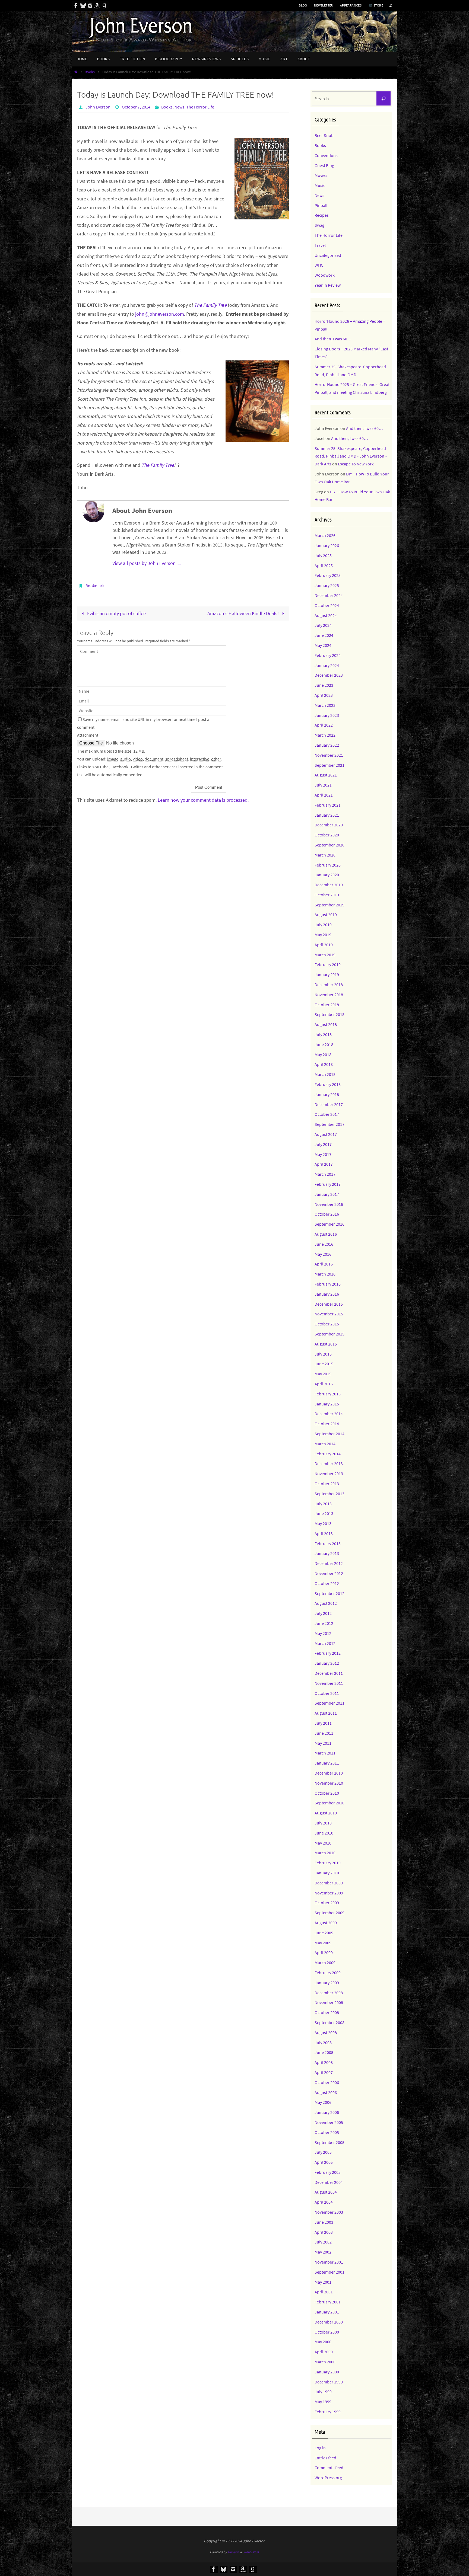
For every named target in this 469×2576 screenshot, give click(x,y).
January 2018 (327, 1094)
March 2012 (325, 1643)
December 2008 (329, 1993)
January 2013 (327, 1553)
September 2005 (329, 2142)
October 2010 (327, 1793)
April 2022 (324, 725)
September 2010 (329, 1803)
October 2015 (327, 1324)
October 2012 (327, 1583)
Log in (320, 2448)
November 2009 (329, 1893)
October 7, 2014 (136, 107)
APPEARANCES (351, 5)
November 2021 (329, 755)
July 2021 (323, 785)
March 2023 (325, 705)
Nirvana (234, 2552)
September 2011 (329, 1703)
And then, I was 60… (333, 339)
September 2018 (329, 1014)
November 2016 (329, 1204)
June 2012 (324, 1623)
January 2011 (327, 1763)
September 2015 (329, 1334)
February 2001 (328, 2302)
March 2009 (325, 1963)
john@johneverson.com (159, 314)
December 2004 (329, 2182)
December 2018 (329, 985)
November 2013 (329, 1474)
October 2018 (327, 1005)
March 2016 (325, 1274)
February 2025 (328, 575)
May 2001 (323, 2282)
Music (320, 185)
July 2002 (323, 2242)
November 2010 (329, 1783)
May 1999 (323, 2402)
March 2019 (325, 955)
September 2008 (329, 2022)
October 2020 (327, 835)
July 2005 (323, 2152)
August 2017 (326, 1134)
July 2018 (323, 1034)
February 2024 (328, 655)
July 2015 (323, 1354)
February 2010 (328, 1863)
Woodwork (325, 275)
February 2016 (328, 1284)
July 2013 (323, 1504)
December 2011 (329, 1673)
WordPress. (251, 2552)
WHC (319, 265)
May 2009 (323, 1943)
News (179, 107)
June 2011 (324, 1733)
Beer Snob (324, 135)
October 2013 (327, 1484)
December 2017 (329, 1104)
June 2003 (324, 2222)
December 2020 (329, 825)
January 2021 (327, 815)
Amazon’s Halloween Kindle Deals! (244, 613)
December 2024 (329, 595)
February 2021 (328, 805)
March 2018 (325, 1074)
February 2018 (328, 1084)
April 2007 (324, 2072)
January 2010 (327, 1873)
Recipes (322, 215)
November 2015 (329, 1314)
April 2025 (324, 565)
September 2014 (329, 1434)
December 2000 (329, 2322)
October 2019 (327, 895)
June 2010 (324, 1833)
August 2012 (326, 1603)
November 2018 (329, 995)
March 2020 (325, 855)
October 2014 (327, 1424)
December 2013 (329, 1463)
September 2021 (329, 765)
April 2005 (324, 2162)
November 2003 (329, 2212)
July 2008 (323, 2043)
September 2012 (329, 1593)
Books (90, 72)
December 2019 (329, 885)
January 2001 (327, 2312)
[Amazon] (97, 6)
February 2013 (328, 1543)
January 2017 (327, 1194)
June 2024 (324, 635)
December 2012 (329, 1563)
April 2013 (324, 1533)
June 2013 (324, 1513)
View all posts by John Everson (147, 563)
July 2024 (323, 625)
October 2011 (327, 1693)
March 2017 (325, 1174)
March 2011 (325, 1753)
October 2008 (327, 2012)
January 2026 (327, 545)
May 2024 (323, 645)
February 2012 (328, 1653)
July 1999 (323, 2392)
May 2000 (323, 2342)
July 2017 (323, 1144)
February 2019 (328, 964)
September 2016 (329, 1224)
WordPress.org (328, 2478)
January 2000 (327, 2372)
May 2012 (323, 1633)
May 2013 (323, 1523)
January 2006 (327, 2112)
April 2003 (324, 2232)
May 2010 (323, 1843)
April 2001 (324, 2292)
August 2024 (326, 615)
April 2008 (324, 2062)
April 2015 (324, 1384)
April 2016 (324, 1264)
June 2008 (324, 2052)
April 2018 (324, 1064)
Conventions (326, 155)
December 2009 (329, 1883)
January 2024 (327, 665)
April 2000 (324, 2352)
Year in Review (328, 285)
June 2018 (324, 1044)
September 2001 (329, 2272)
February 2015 (328, 1394)
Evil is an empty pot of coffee (116, 613)
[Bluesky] (83, 6)
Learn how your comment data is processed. (203, 800)
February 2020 (328, 865)
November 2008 (329, 2002)
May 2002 (323, 2252)
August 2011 (326, 1713)
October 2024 (327, 605)
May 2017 (323, 1154)
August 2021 (326, 775)
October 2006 (327, 2082)
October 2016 (327, 1214)
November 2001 (329, 2262)
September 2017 (329, 1124)
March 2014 (325, 1444)
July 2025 (323, 555)
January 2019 (327, 974)
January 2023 (327, 715)
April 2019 (324, 945)
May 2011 (323, 1743)
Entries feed (325, 2458)
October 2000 (327, 2332)
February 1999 (328, 2412)
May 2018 (323, 1054)
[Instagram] (90, 6)
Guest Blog (324, 165)
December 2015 (329, 1304)
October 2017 (327, 1114)
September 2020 (329, 845)
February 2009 (328, 1973)
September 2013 (329, 1494)
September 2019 (329, 905)
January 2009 (327, 1983)
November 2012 (329, 1573)
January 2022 (327, 745)
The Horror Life (200, 107)
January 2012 (327, 1663)
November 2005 (329, 2122)
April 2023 (324, 695)
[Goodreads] (104, 6)
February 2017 (328, 1184)
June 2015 (324, 1364)
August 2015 (326, 1344)
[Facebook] (76, 6)
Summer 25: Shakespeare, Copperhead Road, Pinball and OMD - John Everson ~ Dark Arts (351, 456)
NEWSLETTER (324, 5)
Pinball (321, 205)
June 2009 (324, 1933)
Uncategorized (328, 255)
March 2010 (325, 1853)
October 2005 (327, 2132)
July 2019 (323, 925)
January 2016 (327, 1294)
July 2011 (323, 1723)
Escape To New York (356, 464)
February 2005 (328, 2172)
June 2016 (324, 1244)
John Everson (98, 107)
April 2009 (324, 1952)
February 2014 (328, 1454)
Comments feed (329, 2468)
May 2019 (323, 935)
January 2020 (327, 875)
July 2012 (323, 1613)
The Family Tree (210, 305)
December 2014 (329, 1414)
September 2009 (329, 1913)
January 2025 (327, 585)
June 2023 (324, 685)
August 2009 (326, 1923)
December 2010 (329, 1773)
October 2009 (327, 1903)
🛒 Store (376, 5)
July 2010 (323, 1823)
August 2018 (326, 1024)
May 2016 (323, 1254)
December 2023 (329, 675)
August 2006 (326, 2092)
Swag (319, 225)
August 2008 (326, 2032)
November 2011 (329, 1683)
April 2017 (324, 1164)
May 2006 (323, 2102)
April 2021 (324, 795)
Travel (320, 245)
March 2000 (325, 2362)
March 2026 (325, 535)
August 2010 (326, 1813)
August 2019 (326, 915)
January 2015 (327, 1404)
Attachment (88, 735)
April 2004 (324, 2202)
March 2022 (325, 735)
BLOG (303, 5)
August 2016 (326, 1234)
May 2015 (323, 1374)
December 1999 (329, 2382)
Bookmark (95, 586)
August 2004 (326, 2192)
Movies (321, 175)
